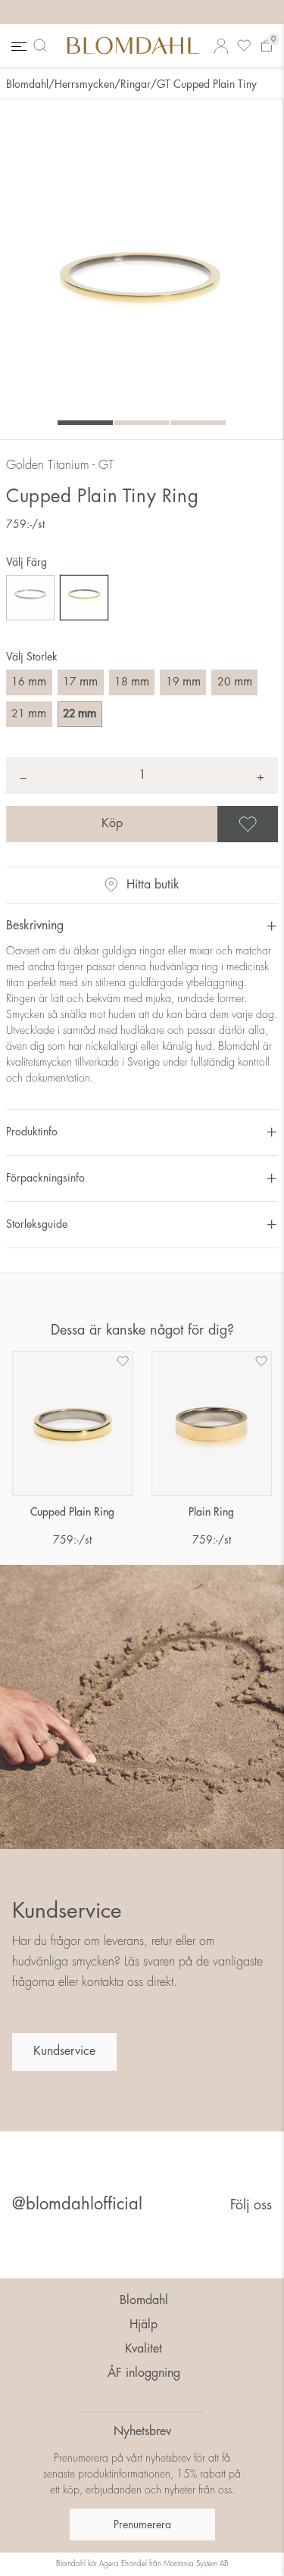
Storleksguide (37, 1224)
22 (80, 713)
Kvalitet (144, 2349)
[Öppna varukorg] (267, 46)
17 (80, 682)
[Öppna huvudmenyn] (17, 46)
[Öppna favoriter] (244, 46)
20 (235, 682)
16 (29, 682)
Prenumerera (142, 2524)
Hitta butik (153, 885)
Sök (43, 45)
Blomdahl (27, 84)
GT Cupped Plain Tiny (207, 84)
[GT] (84, 598)
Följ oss (251, 2205)
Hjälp (144, 2325)
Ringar (136, 84)
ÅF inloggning (144, 2373)
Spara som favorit (276, 824)
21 (29, 713)
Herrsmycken (84, 84)
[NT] (30, 598)
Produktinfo (32, 1132)
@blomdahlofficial (77, 2204)
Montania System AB (196, 2564)
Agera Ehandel (123, 2564)
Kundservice (64, 2051)
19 (183, 682)
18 (132, 682)
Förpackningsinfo (45, 1178)
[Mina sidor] (221, 46)
